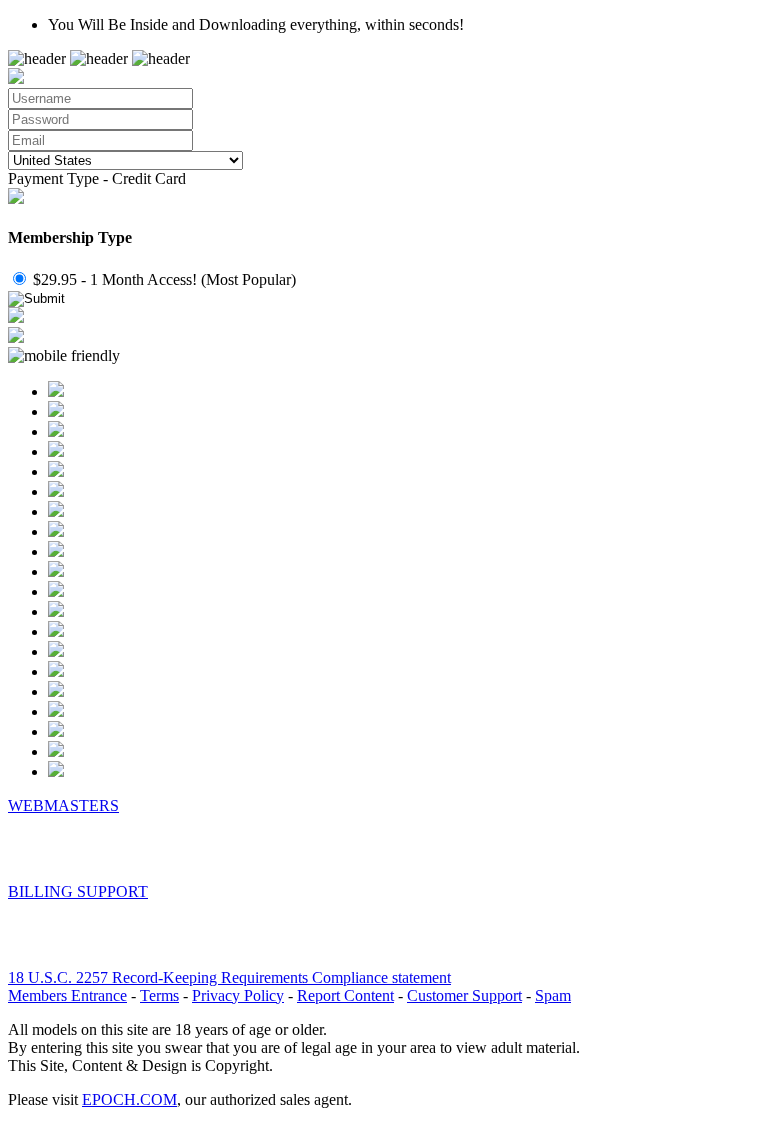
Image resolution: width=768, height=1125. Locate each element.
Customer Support (464, 995)
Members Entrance (67, 995)
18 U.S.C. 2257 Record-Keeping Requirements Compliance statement (229, 977)
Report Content (345, 995)
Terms (159, 995)
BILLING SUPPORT (78, 891)
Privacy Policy (238, 995)
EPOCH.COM (129, 1099)
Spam (553, 995)
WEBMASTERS (63, 805)
